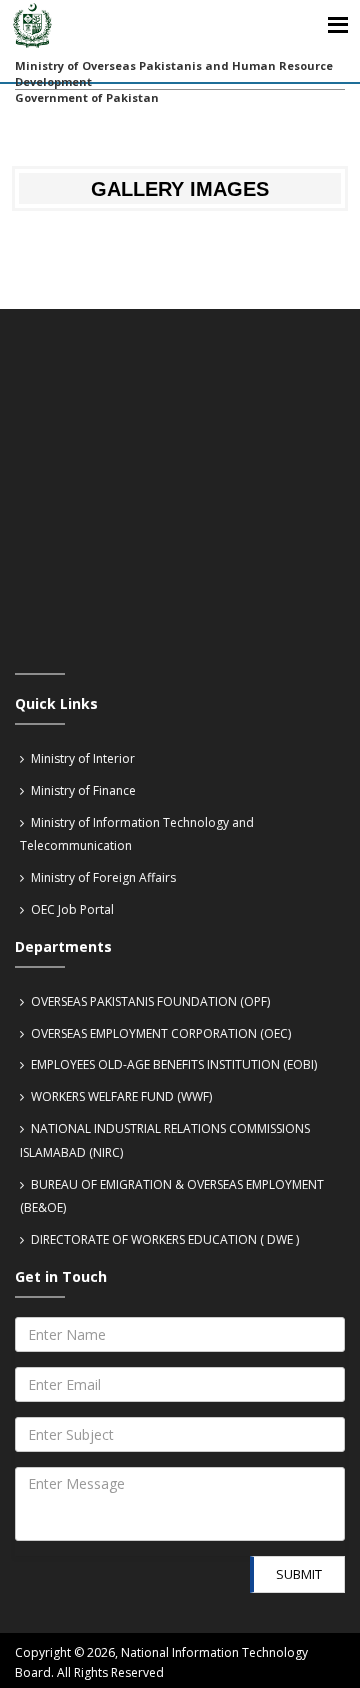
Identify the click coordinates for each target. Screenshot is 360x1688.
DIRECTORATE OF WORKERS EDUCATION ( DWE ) (163, 1239)
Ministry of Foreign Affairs (102, 877)
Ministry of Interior (81, 758)
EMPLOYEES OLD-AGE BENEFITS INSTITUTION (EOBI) (172, 1064)
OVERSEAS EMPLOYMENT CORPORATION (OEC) (159, 1033)
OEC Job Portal (71, 909)
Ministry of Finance (82, 790)
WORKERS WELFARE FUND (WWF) (120, 1096)
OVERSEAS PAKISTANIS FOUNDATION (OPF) (149, 1001)
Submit (299, 1574)
